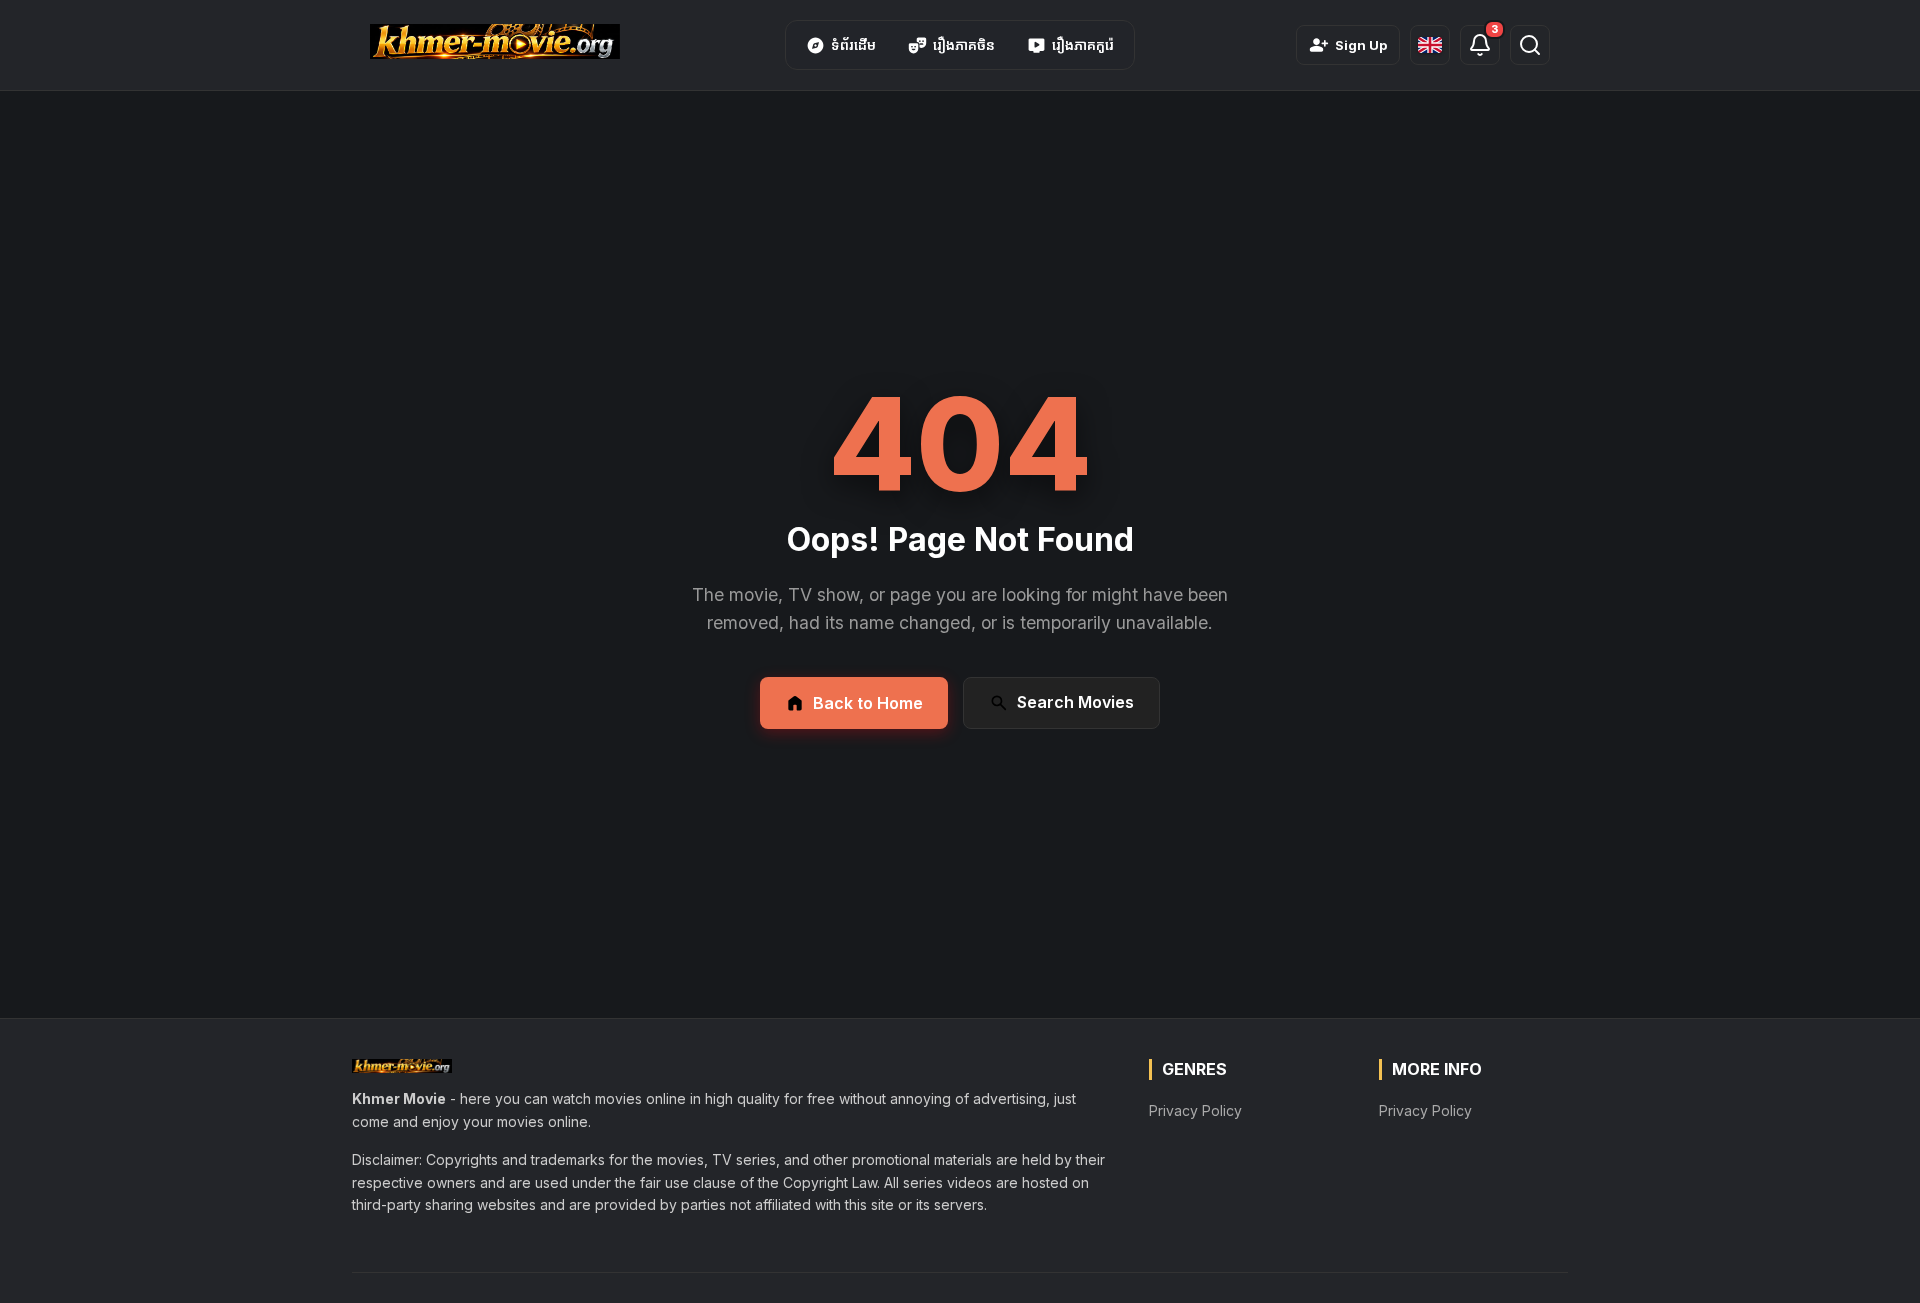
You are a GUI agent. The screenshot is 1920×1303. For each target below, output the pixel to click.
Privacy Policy (1195, 1110)
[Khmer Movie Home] (495, 41)
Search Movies (1075, 702)
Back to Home (868, 703)
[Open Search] (1530, 45)
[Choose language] (1430, 45)
